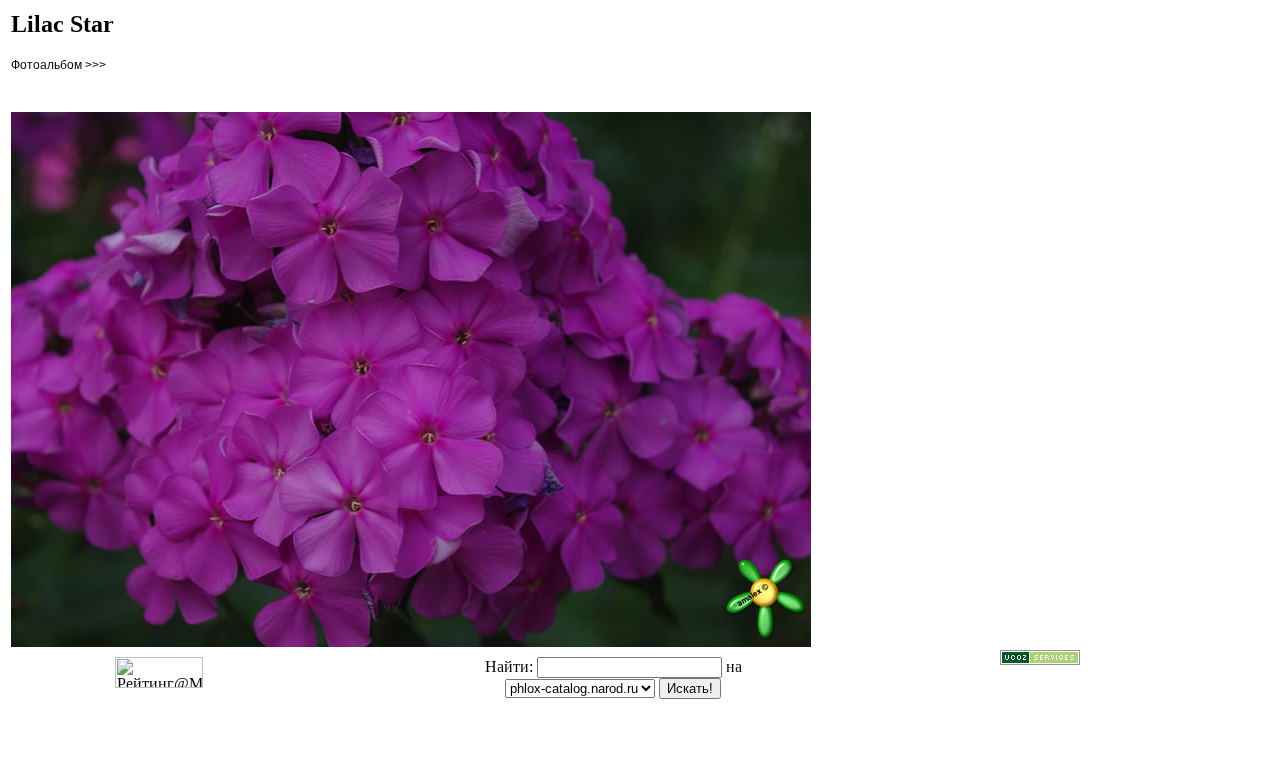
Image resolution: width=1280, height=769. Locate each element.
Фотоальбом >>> (58, 65)
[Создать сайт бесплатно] (1040, 659)
